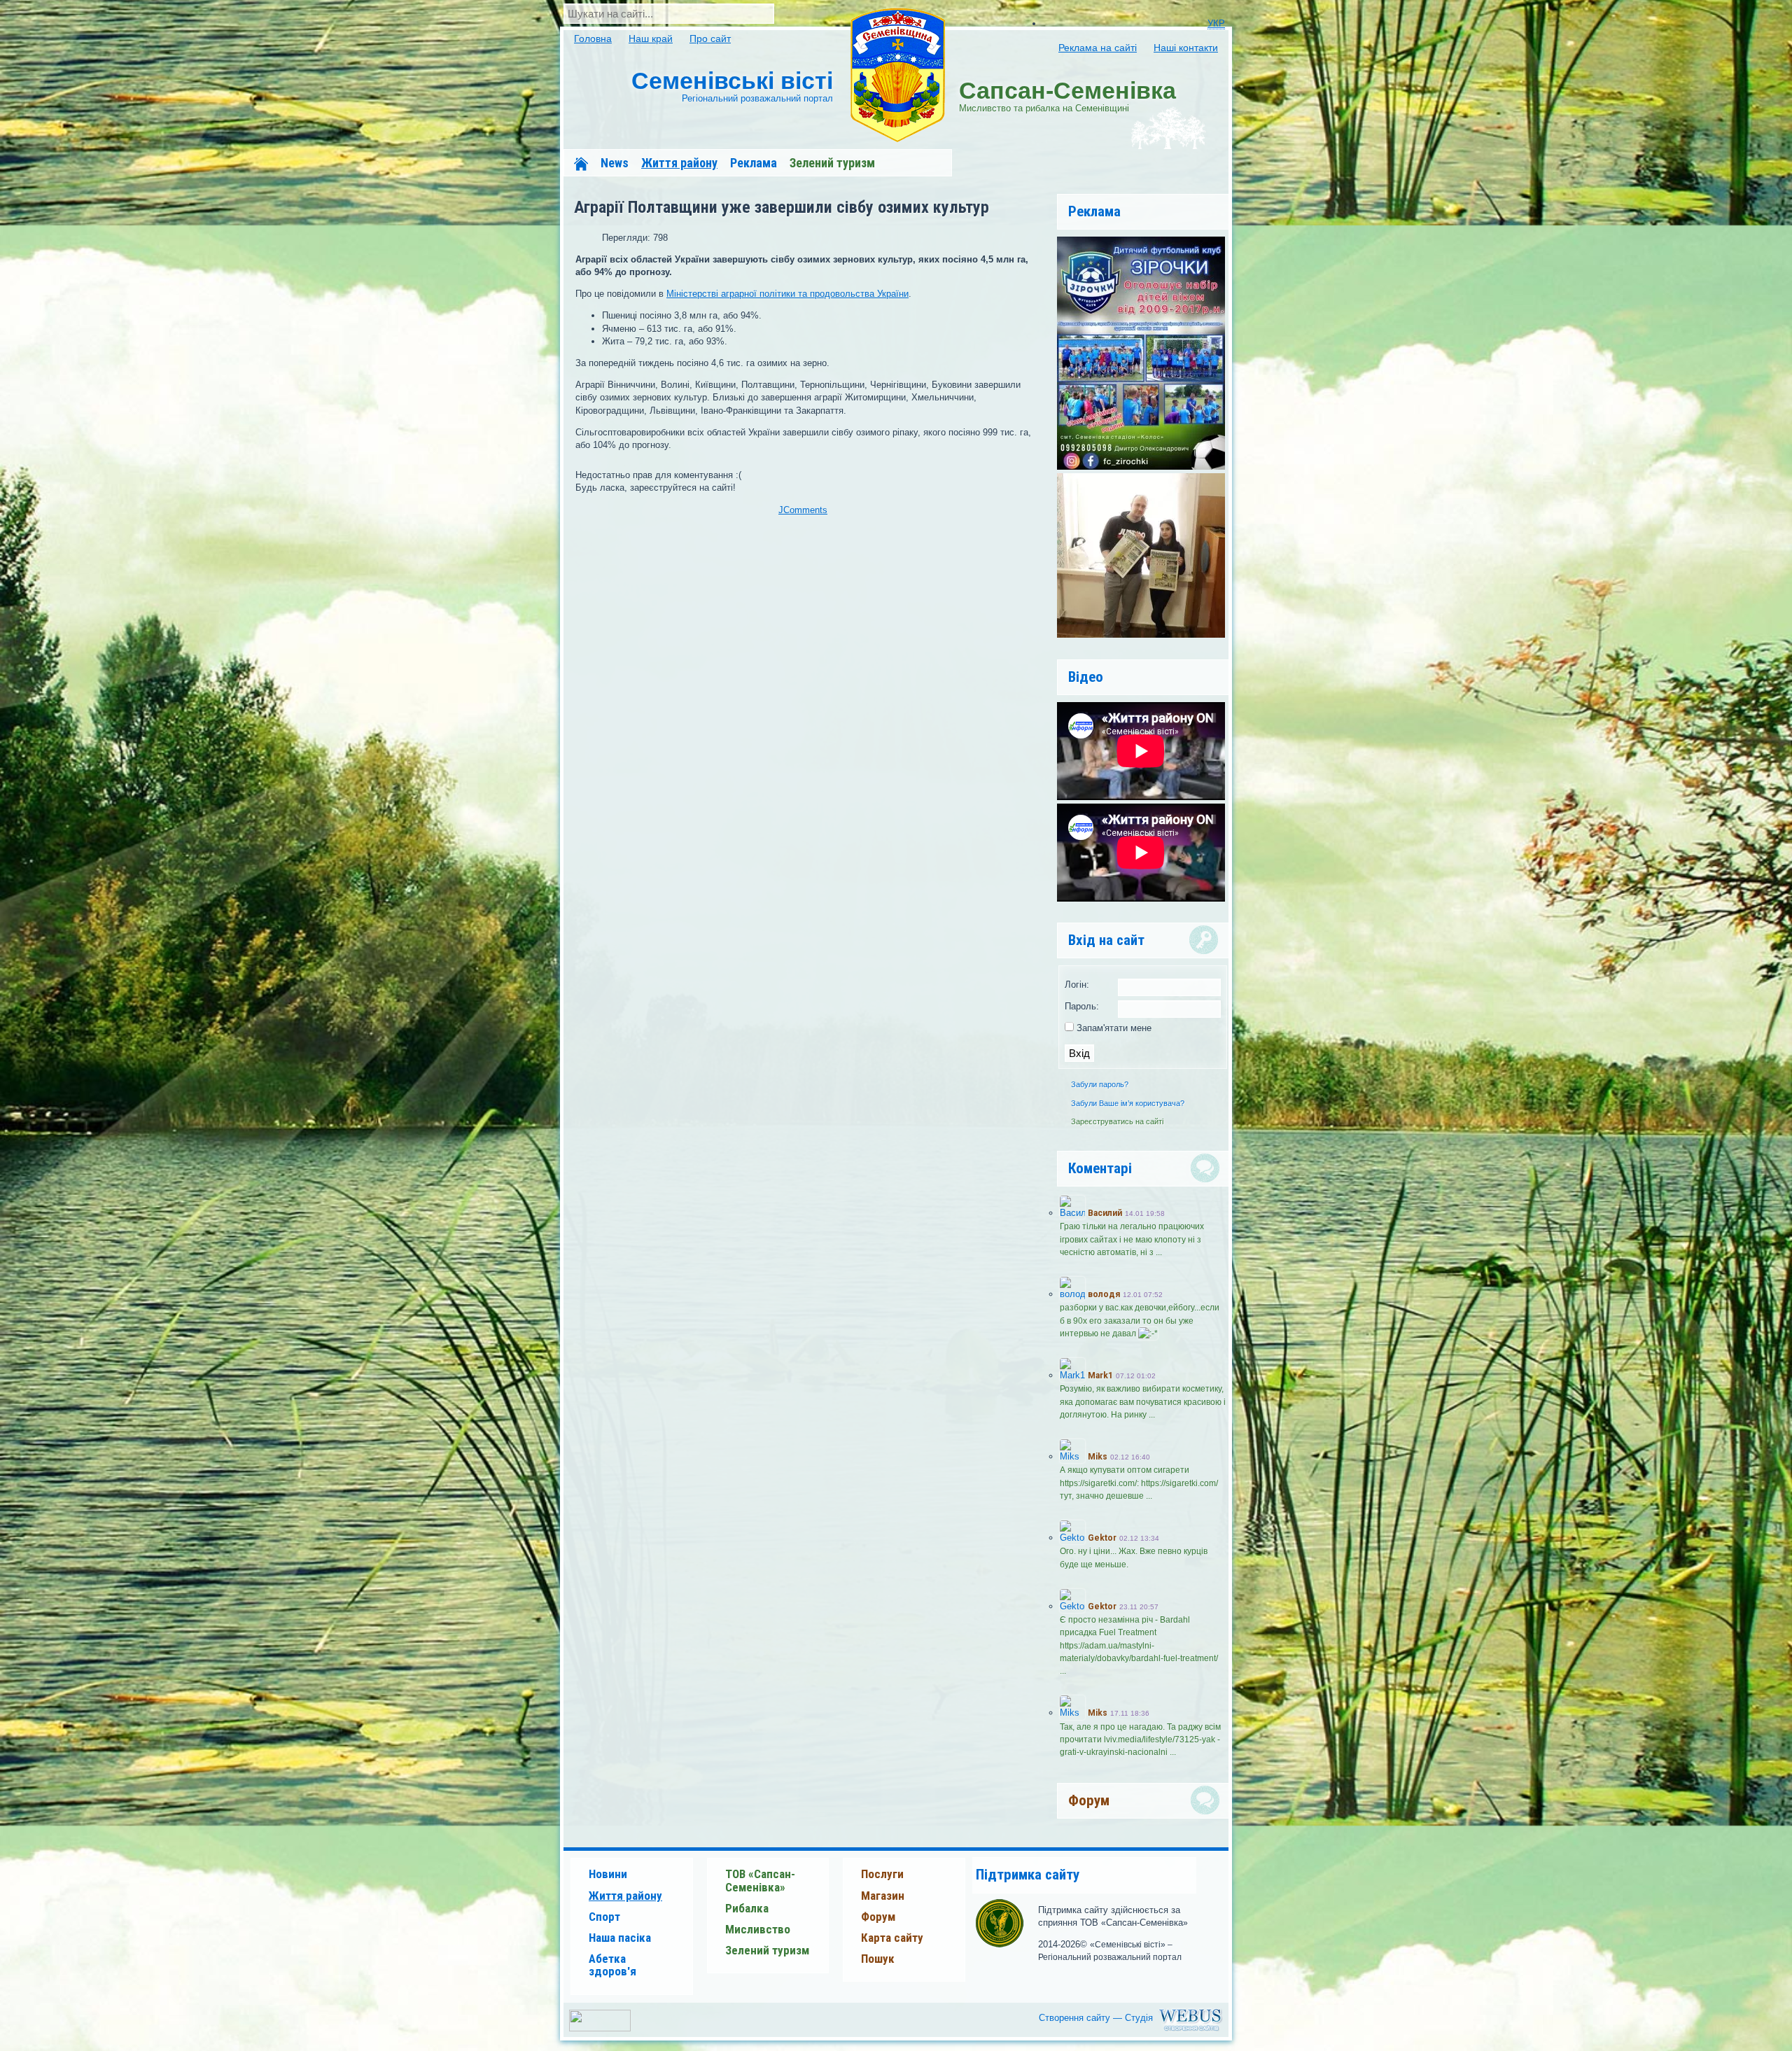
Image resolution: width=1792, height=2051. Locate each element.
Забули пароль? (1100, 1084)
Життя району (679, 163)
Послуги (882, 1874)
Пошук (878, 1959)
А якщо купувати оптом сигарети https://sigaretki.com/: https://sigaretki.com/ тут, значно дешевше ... (1139, 1483)
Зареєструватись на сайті (1117, 1121)
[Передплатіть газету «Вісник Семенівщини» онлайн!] (1141, 635)
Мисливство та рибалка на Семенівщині (1067, 95)
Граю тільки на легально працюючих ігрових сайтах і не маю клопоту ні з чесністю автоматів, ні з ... (1132, 1239)
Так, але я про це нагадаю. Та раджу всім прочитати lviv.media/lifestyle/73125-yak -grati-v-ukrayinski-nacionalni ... (1140, 1739)
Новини (608, 1874)
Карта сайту (892, 1938)
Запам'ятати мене (1113, 1028)
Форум (878, 1917)
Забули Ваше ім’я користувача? (1128, 1103)
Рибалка (747, 1908)
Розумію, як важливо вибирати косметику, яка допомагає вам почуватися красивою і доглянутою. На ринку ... (1143, 1401)
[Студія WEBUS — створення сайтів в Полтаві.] (1134, 2030)
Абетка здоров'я (612, 1965)
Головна (593, 38)
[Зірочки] (1141, 467)
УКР (1216, 23)
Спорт (604, 1917)
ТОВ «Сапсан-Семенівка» (760, 1880)
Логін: (1077, 985)
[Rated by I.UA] (600, 2028)
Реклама (754, 163)
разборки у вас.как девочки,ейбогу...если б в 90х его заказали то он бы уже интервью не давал (1140, 1320)
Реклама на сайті (1098, 48)
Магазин (883, 1896)
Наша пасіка (620, 1938)
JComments (803, 510)
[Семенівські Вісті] (897, 76)
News (615, 163)
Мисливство (758, 1929)
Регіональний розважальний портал (732, 85)
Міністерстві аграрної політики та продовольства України (787, 294)
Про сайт (710, 38)
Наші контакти (1186, 48)
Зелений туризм (832, 163)
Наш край (651, 38)
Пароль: (1082, 1006)
